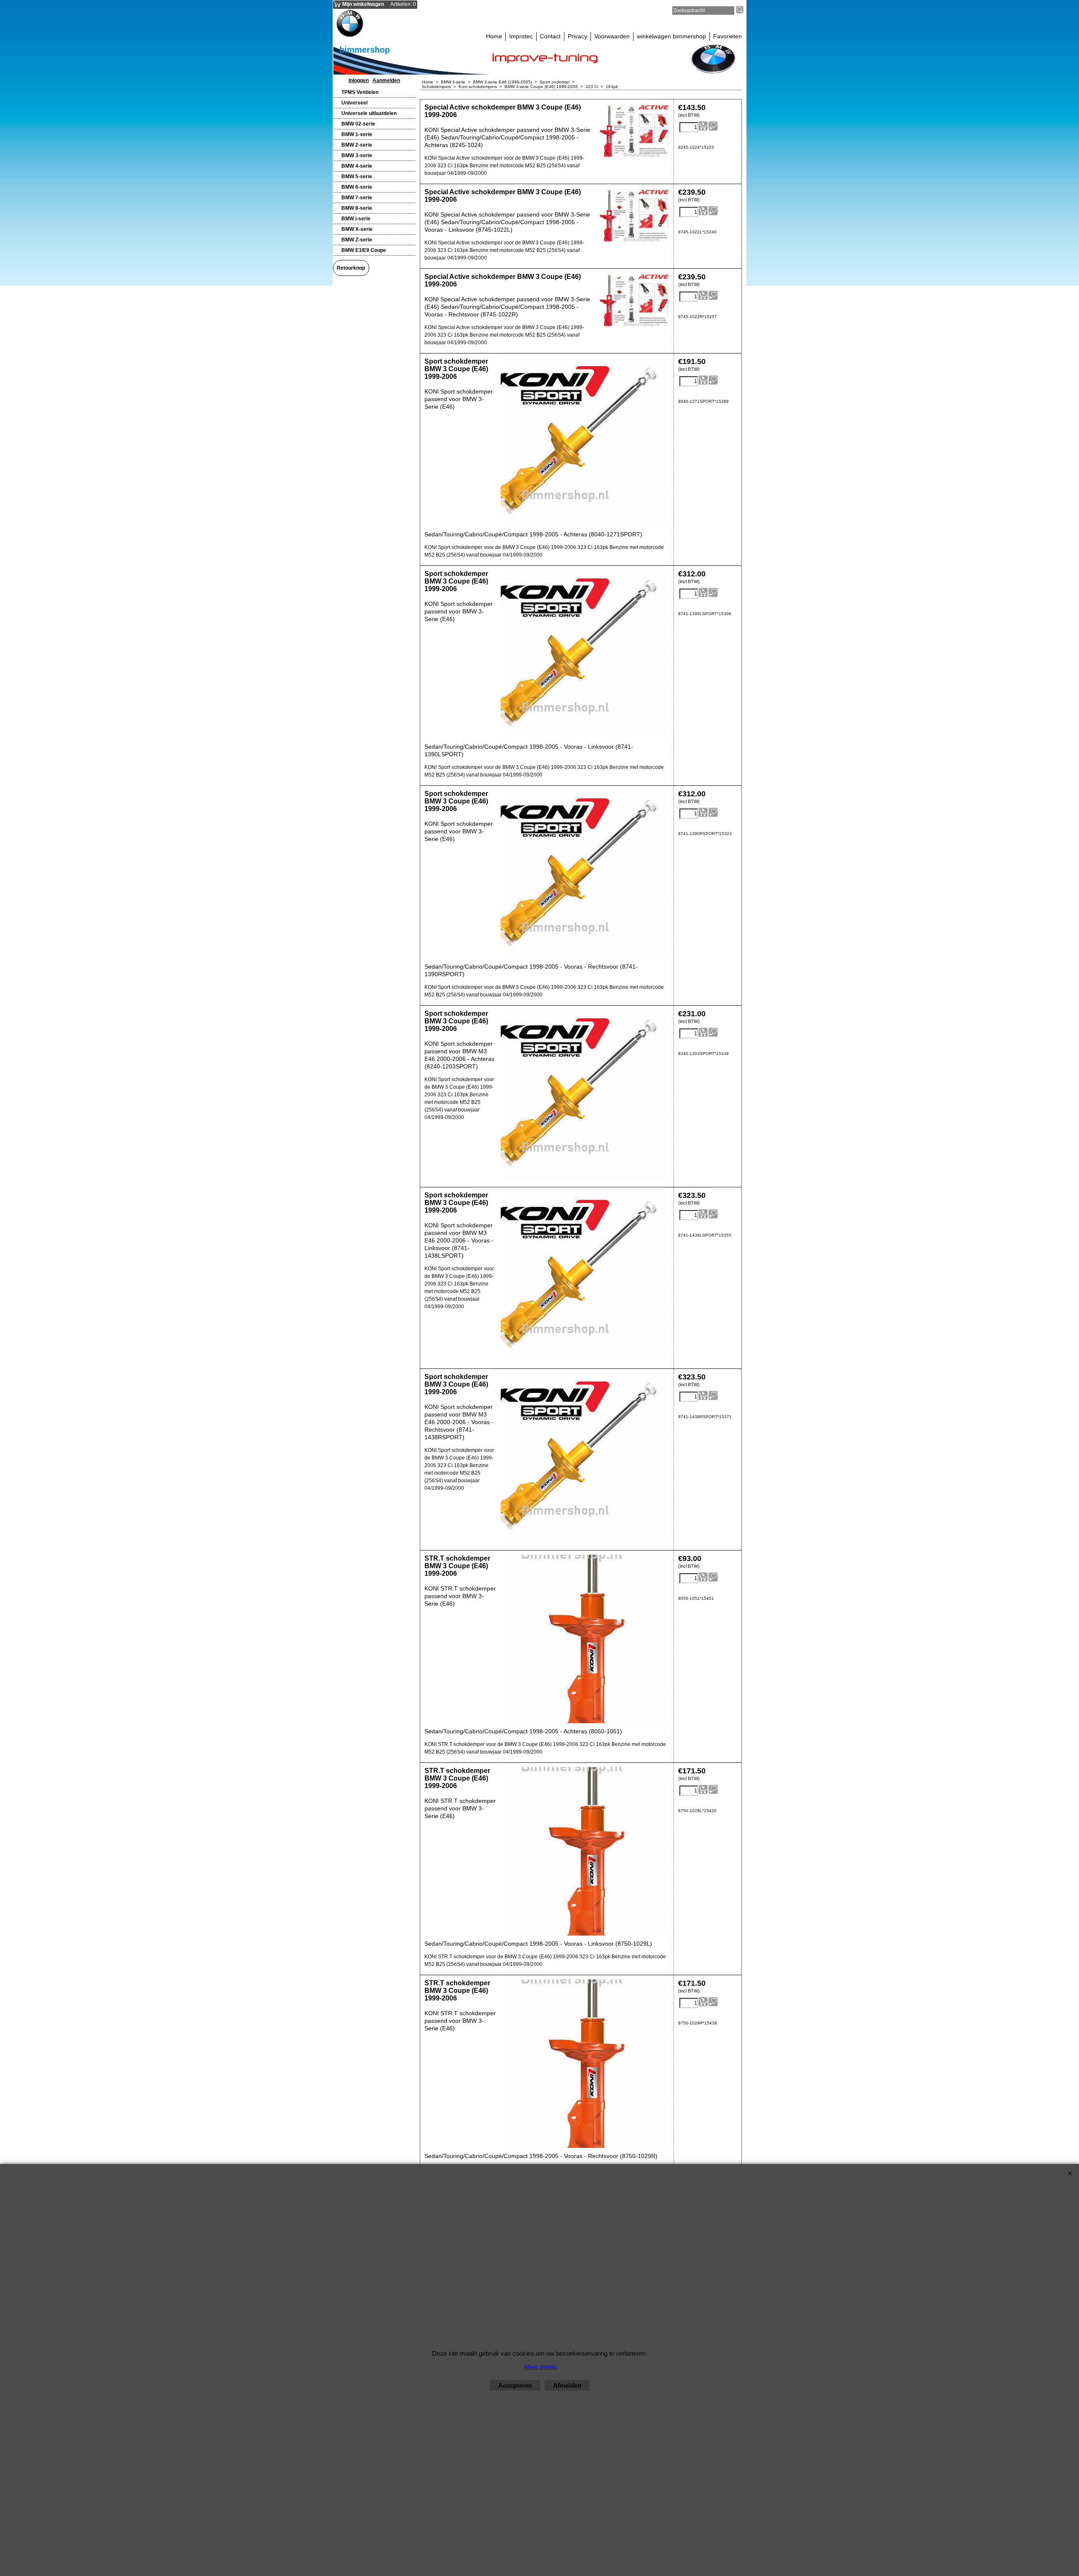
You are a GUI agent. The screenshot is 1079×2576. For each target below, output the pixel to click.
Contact (550, 36)
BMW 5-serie (357, 177)
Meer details (541, 2367)
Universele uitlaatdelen (369, 113)
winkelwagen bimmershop (671, 36)
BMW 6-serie (357, 187)
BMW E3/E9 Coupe (364, 250)
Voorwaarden (612, 36)
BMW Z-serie (357, 240)
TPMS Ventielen (360, 92)
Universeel (354, 103)
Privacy (577, 36)
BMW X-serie (357, 229)
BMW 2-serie (357, 145)
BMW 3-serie (357, 155)
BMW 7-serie (357, 198)
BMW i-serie (356, 219)
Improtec (521, 36)
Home (494, 36)
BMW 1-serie (357, 134)
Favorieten (727, 36)
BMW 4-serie (357, 166)
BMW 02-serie (358, 124)
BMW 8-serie (357, 208)
